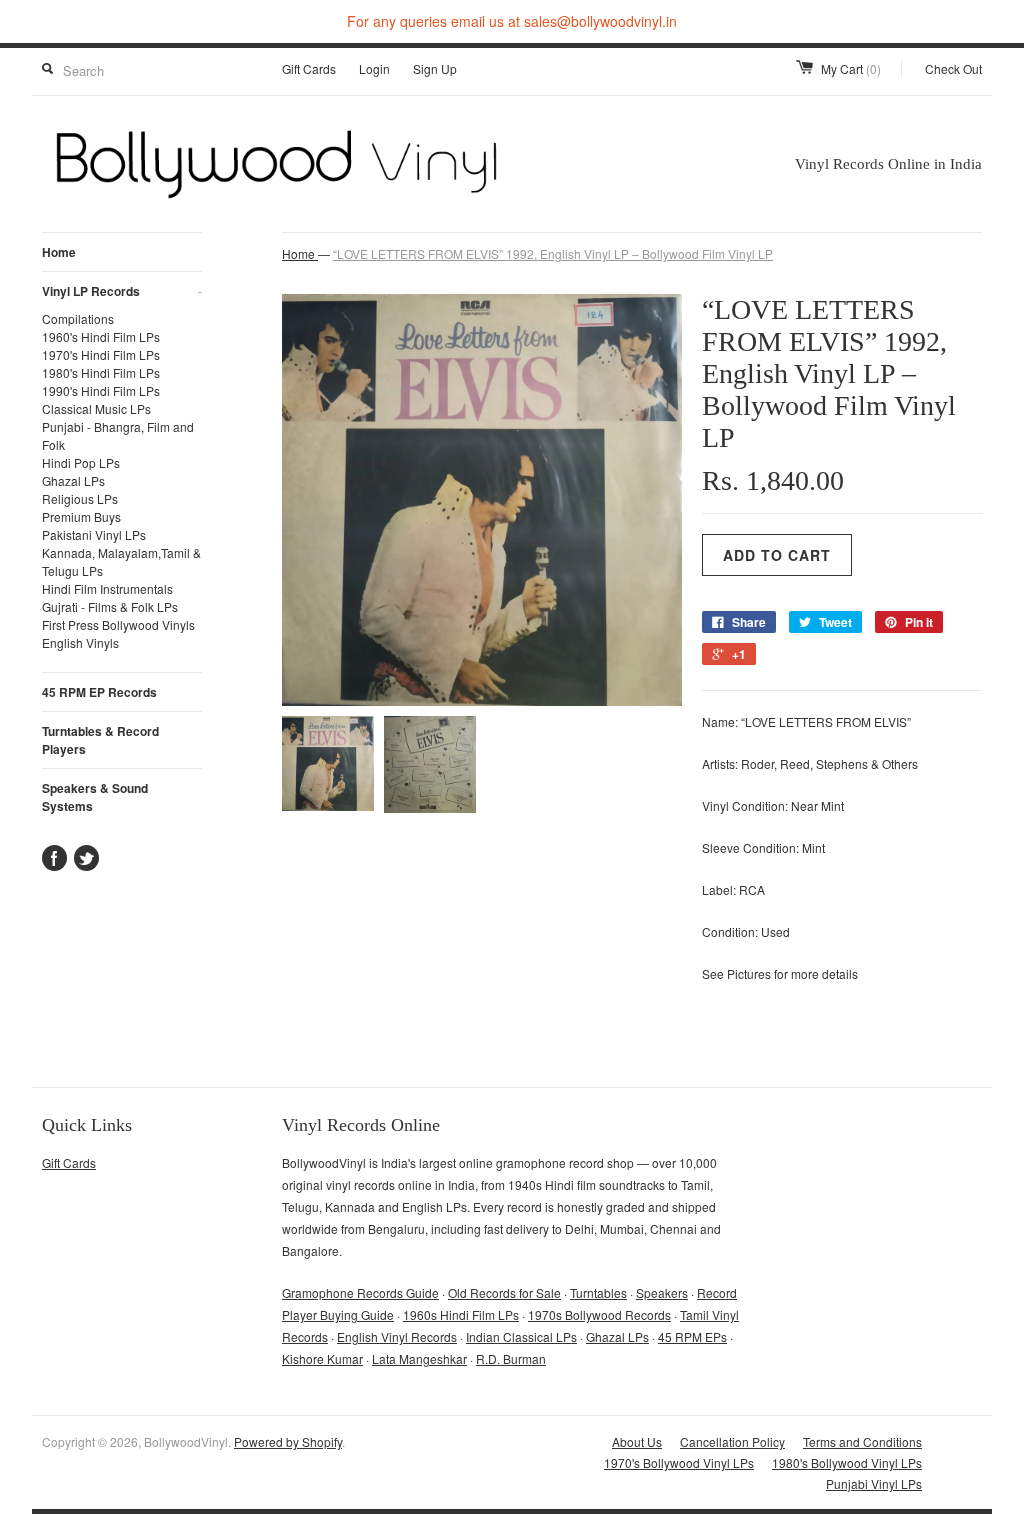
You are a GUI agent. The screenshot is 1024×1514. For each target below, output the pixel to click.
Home (59, 252)
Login (374, 68)
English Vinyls (80, 642)
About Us (637, 1441)
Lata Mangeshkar (419, 1358)
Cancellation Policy (732, 1441)
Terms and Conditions (862, 1441)
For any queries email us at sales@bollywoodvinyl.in (512, 21)
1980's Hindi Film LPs (101, 372)
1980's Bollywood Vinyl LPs (847, 1462)
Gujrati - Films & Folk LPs (110, 606)
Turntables (598, 1292)
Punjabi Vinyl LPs (874, 1483)
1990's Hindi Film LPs (101, 390)
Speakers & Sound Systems (95, 797)
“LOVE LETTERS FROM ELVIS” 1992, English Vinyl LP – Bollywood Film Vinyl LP (553, 253)
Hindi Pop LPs (81, 462)
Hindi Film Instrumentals (107, 588)
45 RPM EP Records (99, 692)
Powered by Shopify (288, 1441)
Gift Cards (309, 68)
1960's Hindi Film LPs (101, 336)
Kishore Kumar (322, 1358)
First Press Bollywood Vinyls (118, 624)
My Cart (851, 68)
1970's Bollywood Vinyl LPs (679, 1462)
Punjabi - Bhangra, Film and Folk (118, 435)
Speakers (662, 1292)
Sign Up (435, 68)
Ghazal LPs (73, 480)
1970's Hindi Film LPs (101, 354)
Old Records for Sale (504, 1292)
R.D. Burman (511, 1358)
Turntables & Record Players (100, 740)
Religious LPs (80, 498)
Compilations (78, 318)
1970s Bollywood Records (599, 1314)
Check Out (953, 68)
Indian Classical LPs (521, 1336)
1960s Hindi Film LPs (461, 1314)
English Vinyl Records (397, 1336)
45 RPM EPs (692, 1336)
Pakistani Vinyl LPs (94, 534)
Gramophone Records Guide (360, 1292)
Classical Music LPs (96, 408)
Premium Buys (81, 516)
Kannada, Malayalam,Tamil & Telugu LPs (121, 561)
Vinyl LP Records (122, 291)
